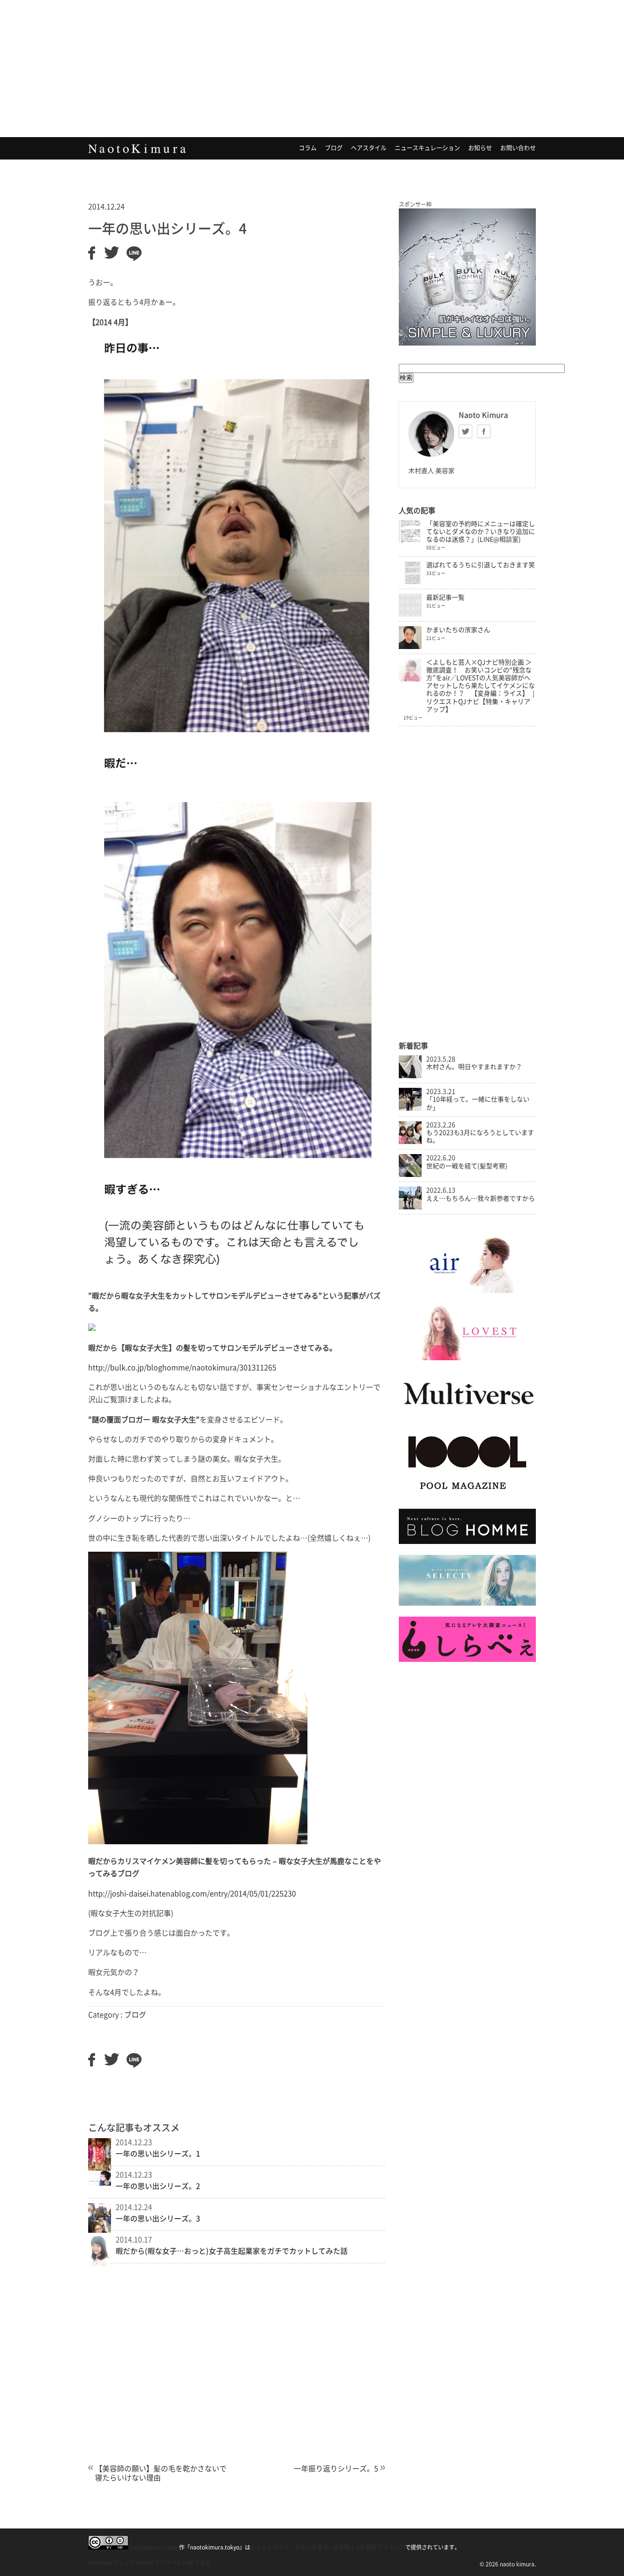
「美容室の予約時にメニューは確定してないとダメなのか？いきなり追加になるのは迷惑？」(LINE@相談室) (481, 532)
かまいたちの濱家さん (458, 630)
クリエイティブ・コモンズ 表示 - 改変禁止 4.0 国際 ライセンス (328, 2547)
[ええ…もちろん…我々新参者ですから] (410, 1207)
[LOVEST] (467, 1358)
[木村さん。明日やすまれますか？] (410, 1076)
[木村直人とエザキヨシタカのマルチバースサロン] (467, 1414)
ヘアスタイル (369, 148)
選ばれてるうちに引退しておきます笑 (481, 565)
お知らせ (480, 148)
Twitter (465, 431)
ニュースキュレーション (427, 148)
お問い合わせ (518, 148)
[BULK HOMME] (467, 1542)
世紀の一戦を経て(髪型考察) (467, 1166)
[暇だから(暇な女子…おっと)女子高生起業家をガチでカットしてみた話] (100, 2263)
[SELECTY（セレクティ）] (467, 1603)
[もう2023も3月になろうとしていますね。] (410, 1142)
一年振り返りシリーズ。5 (336, 2469)
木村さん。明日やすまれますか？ (474, 1067)
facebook (484, 431)
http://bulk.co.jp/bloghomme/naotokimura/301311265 (182, 1368)
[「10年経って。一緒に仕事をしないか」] (410, 1108)
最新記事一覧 (445, 597)
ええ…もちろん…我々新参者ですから (481, 1198)
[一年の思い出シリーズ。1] (100, 2170)
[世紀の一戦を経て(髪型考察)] (410, 1175)
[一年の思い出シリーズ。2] (100, 2183)
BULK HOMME (467, 277)
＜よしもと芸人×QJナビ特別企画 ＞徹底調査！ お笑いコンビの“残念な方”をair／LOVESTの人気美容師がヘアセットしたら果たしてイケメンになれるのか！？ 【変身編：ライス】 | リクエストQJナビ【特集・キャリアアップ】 (481, 686)
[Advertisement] (312, 69)
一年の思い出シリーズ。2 (158, 2186)
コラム (308, 148)
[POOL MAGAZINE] (467, 1496)
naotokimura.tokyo (153, 2547)
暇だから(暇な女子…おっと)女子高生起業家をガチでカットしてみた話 (232, 2251)
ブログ (334, 148)
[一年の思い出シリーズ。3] (100, 2230)
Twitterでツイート (159, 2563)
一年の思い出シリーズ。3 (158, 2219)
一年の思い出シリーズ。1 (158, 2154)
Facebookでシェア (112, 2563)
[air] (467, 1291)
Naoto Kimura (137, 149)
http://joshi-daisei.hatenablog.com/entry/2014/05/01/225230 (192, 1894)
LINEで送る (196, 2563)
